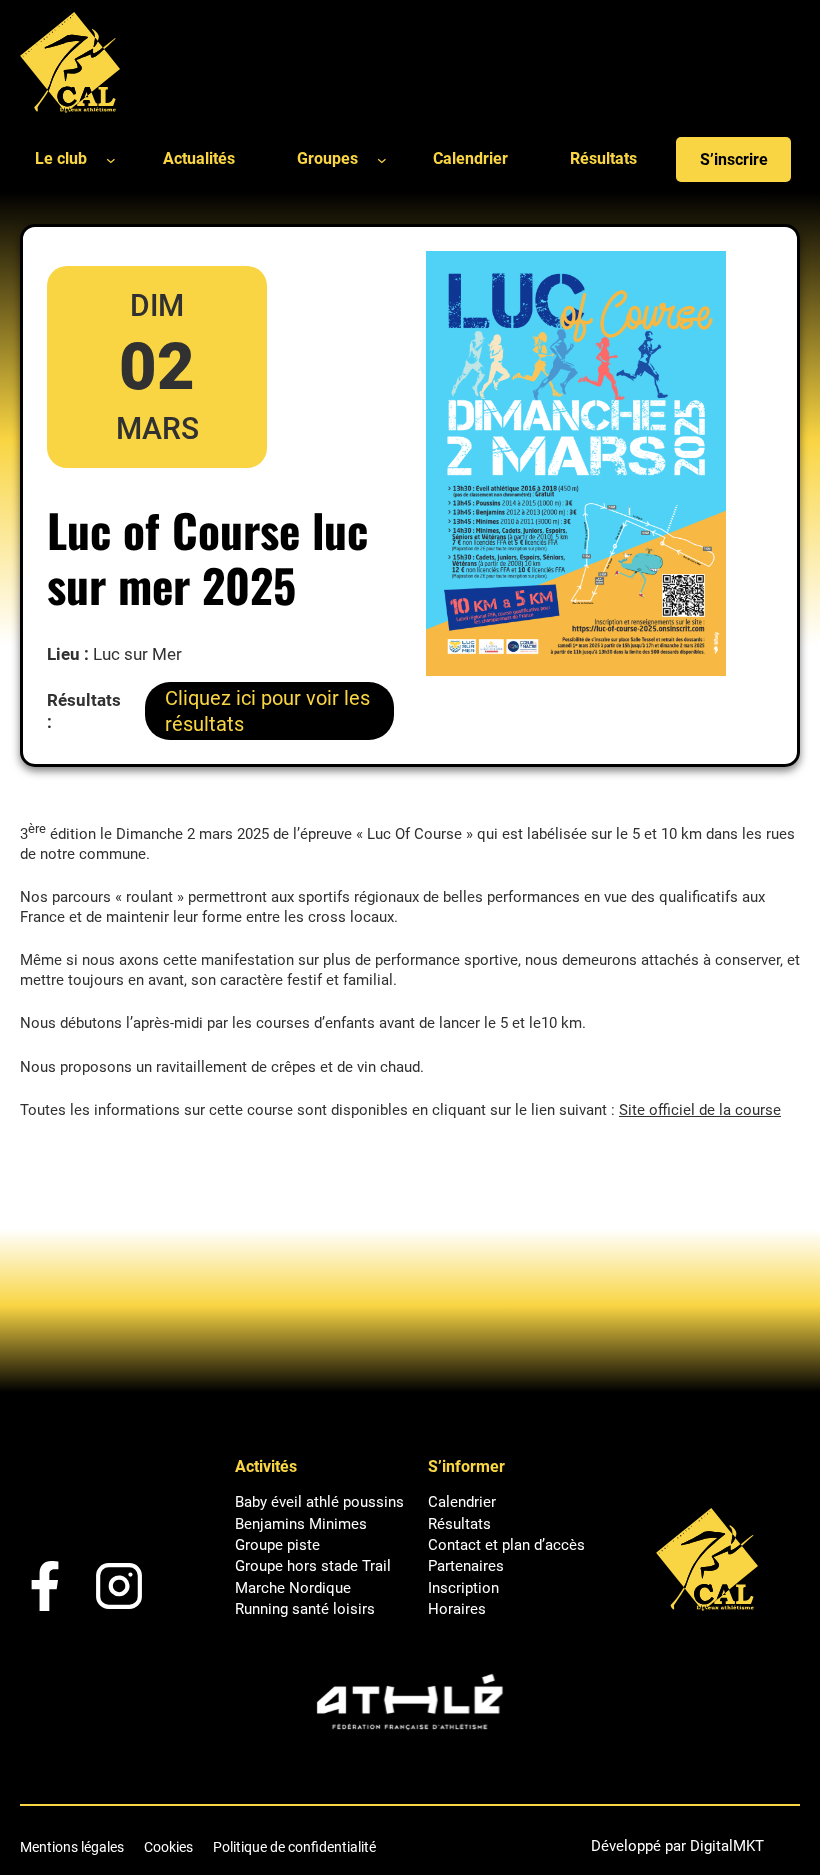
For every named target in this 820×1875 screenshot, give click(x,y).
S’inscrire (734, 159)
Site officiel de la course (700, 1110)
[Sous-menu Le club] (111, 159)
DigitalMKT (727, 1846)
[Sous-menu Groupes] (382, 159)
